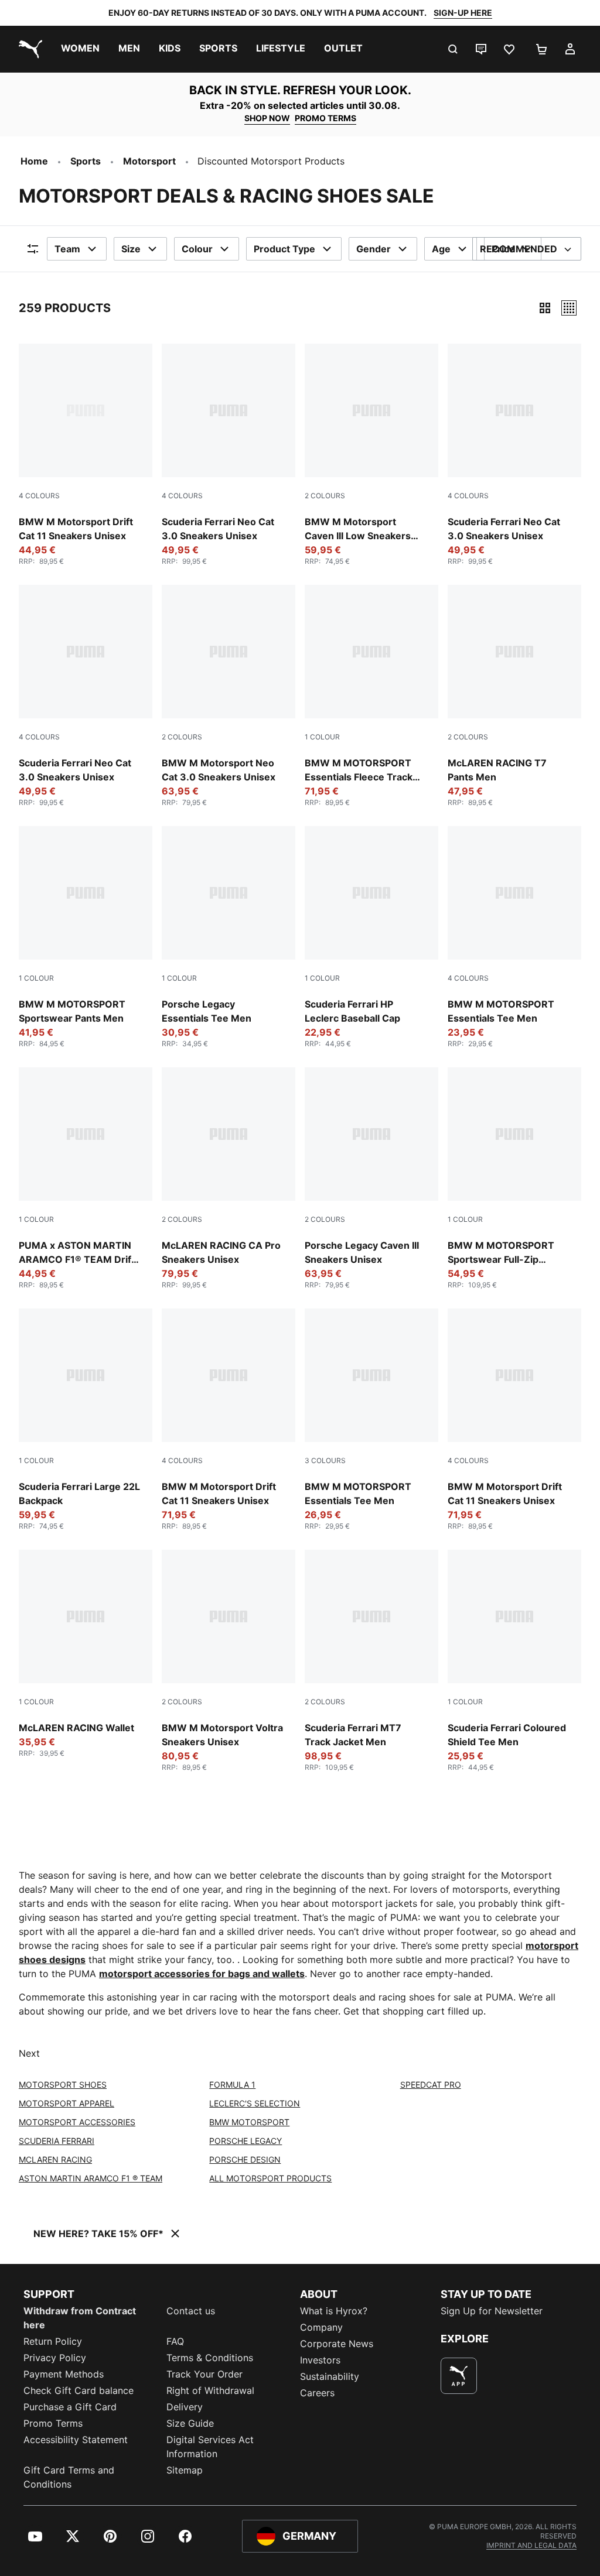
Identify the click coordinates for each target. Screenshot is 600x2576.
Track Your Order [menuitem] (204, 2374)
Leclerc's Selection (255, 2103)
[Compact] (545, 308)
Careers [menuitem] (317, 2393)
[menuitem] (80, 49)
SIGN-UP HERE (463, 13)
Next (29, 2053)
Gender (374, 249)
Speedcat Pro (431, 2085)
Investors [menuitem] (320, 2360)
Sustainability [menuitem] (330, 2376)
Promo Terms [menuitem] (53, 2423)
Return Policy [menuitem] (53, 2341)
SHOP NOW (267, 118)
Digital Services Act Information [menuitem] (210, 2447)
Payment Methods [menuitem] (64, 2374)
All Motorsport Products (270, 2178)
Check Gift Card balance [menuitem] (79, 2390)
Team (67, 249)
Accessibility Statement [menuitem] (76, 2440)
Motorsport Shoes (63, 2085)
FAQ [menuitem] (175, 2341)
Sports (86, 161)
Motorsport (149, 161)
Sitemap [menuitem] (185, 2470)
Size (131, 249)
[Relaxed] (569, 308)
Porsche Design (245, 2159)
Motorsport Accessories (77, 2122)
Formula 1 (232, 2085)
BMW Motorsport (249, 2122)
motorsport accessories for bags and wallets (202, 1974)
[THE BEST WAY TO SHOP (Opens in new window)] (459, 2376)
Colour (197, 249)
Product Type (284, 249)
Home (34, 161)
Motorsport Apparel (67, 2103)
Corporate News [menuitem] (337, 2344)
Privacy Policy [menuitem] (55, 2358)
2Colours (325, 496)
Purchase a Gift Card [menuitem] (70, 2407)
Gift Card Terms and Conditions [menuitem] (69, 2477)
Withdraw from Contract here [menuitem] (80, 2318)
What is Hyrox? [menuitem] (334, 2311)
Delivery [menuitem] (185, 2407)
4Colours (39, 496)
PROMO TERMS (325, 118)
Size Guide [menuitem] (190, 2423)
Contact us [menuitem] (191, 2311)
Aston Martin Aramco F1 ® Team (91, 2178)
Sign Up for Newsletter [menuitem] (492, 2311)
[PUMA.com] (28, 49)
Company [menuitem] (321, 2327)
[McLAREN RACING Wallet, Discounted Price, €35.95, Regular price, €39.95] (86, 1654)
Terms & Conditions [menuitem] (210, 2358)
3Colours (325, 1460)
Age (441, 249)
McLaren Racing (55, 2159)
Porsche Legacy (246, 2141)
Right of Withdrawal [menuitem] (210, 2390)
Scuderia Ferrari (57, 2141)
